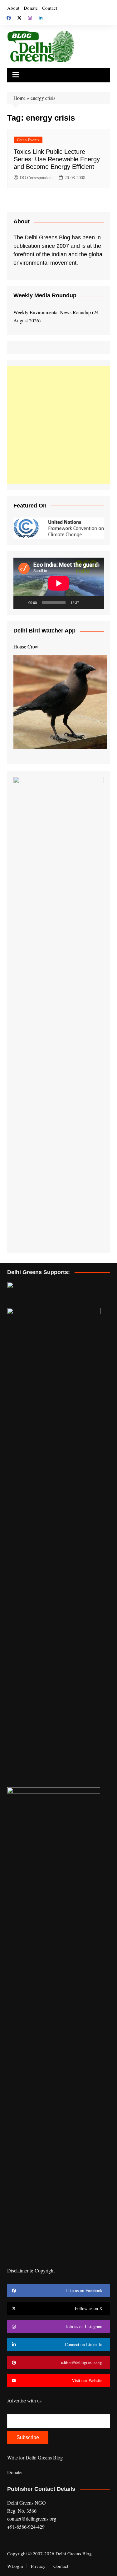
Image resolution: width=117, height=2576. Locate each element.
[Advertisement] (58, 425)
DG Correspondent (36, 177)
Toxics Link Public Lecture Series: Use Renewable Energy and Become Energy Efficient (57, 159)
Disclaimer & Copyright (31, 2270)
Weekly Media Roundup (45, 295)
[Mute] (86, 602)
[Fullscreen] (96, 602)
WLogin (15, 2566)
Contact (50, 8)
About (13, 8)
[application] (59, 583)
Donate (31, 8)
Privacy (38, 2566)
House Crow (26, 646)
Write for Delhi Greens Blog (35, 2457)
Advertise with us (24, 2400)
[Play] (22, 602)
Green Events (28, 140)
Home (19, 98)
